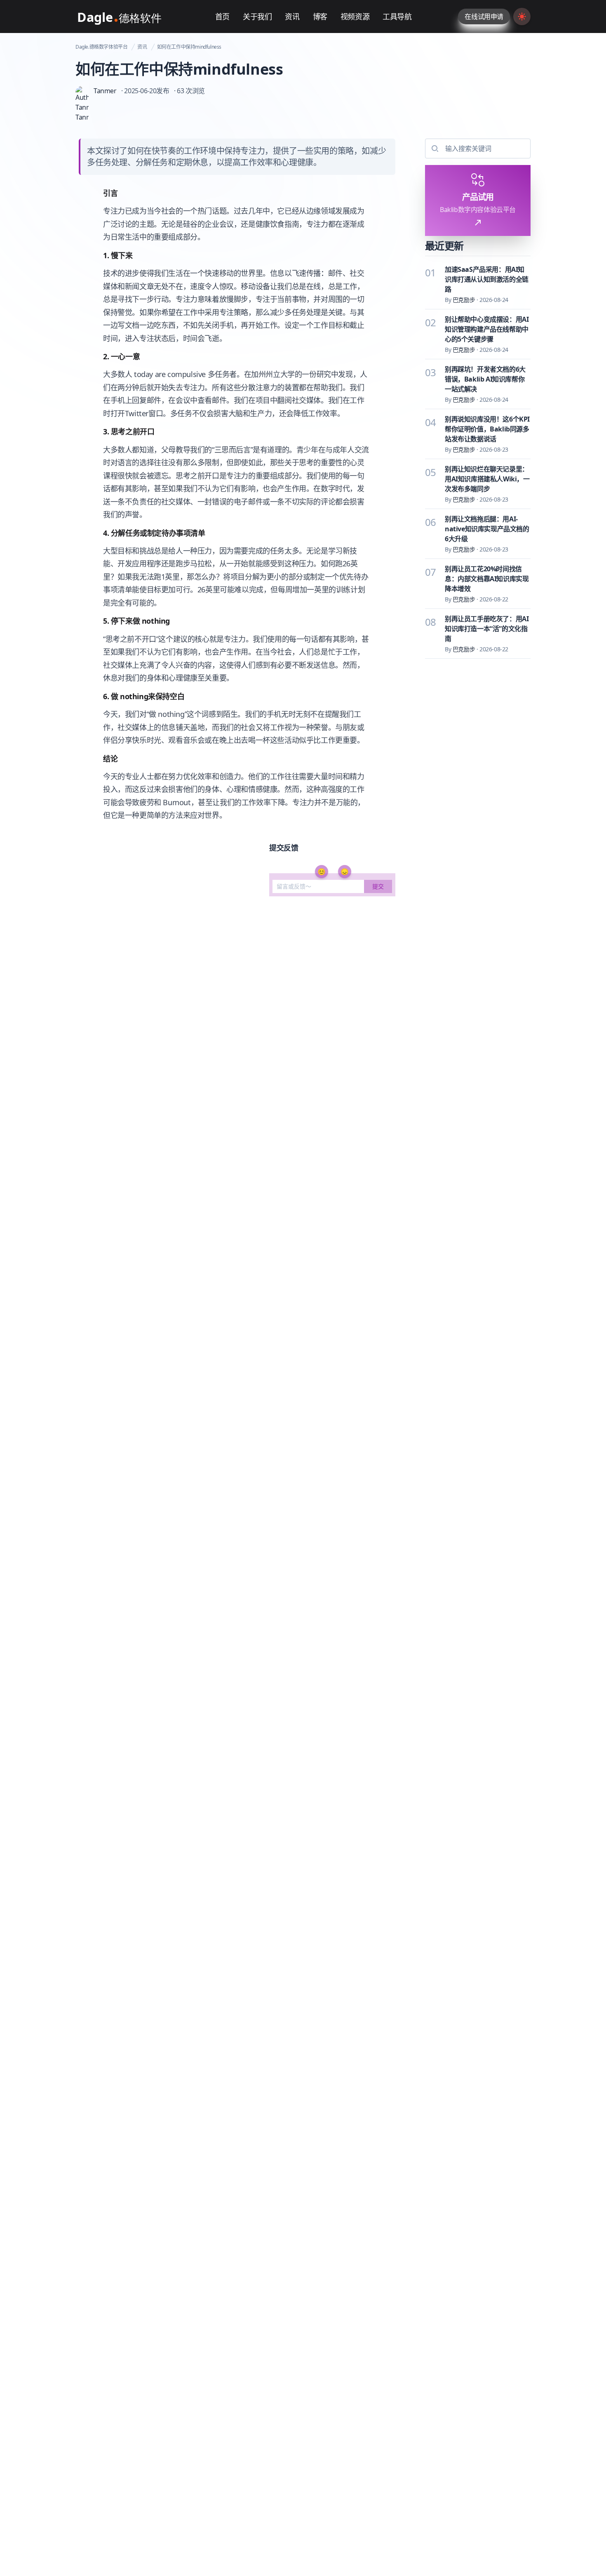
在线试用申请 (484, 16)
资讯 (142, 47)
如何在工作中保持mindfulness (189, 47)
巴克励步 (464, 300)
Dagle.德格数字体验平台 (101, 47)
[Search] (434, 148)
